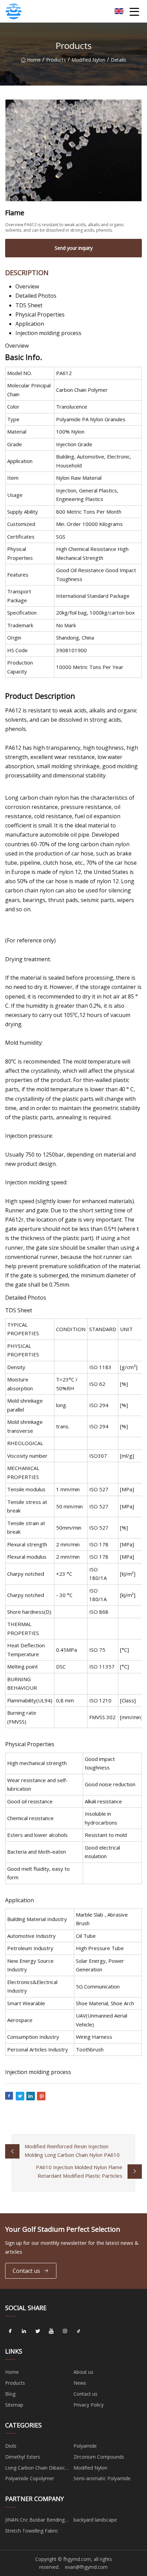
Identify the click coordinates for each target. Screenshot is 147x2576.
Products (56, 60)
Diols (11, 2446)
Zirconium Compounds (99, 2457)
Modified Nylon (88, 60)
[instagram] (65, 2331)
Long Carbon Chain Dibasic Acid (35, 2469)
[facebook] (10, 2331)
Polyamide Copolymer (30, 2478)
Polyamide (85, 2446)
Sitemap (14, 2405)
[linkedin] (24, 2331)
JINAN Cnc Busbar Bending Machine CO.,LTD (35, 2521)
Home (34, 60)
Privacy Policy (89, 2405)
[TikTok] (79, 2331)
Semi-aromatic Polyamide (102, 2478)
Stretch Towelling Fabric (32, 2531)
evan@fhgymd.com (86, 2567)
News (80, 2383)
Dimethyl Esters (23, 2457)
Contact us (26, 2271)
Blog (10, 2394)
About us (83, 2372)
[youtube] (51, 2331)
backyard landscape (95, 2520)
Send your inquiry (74, 248)
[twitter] (38, 2331)
